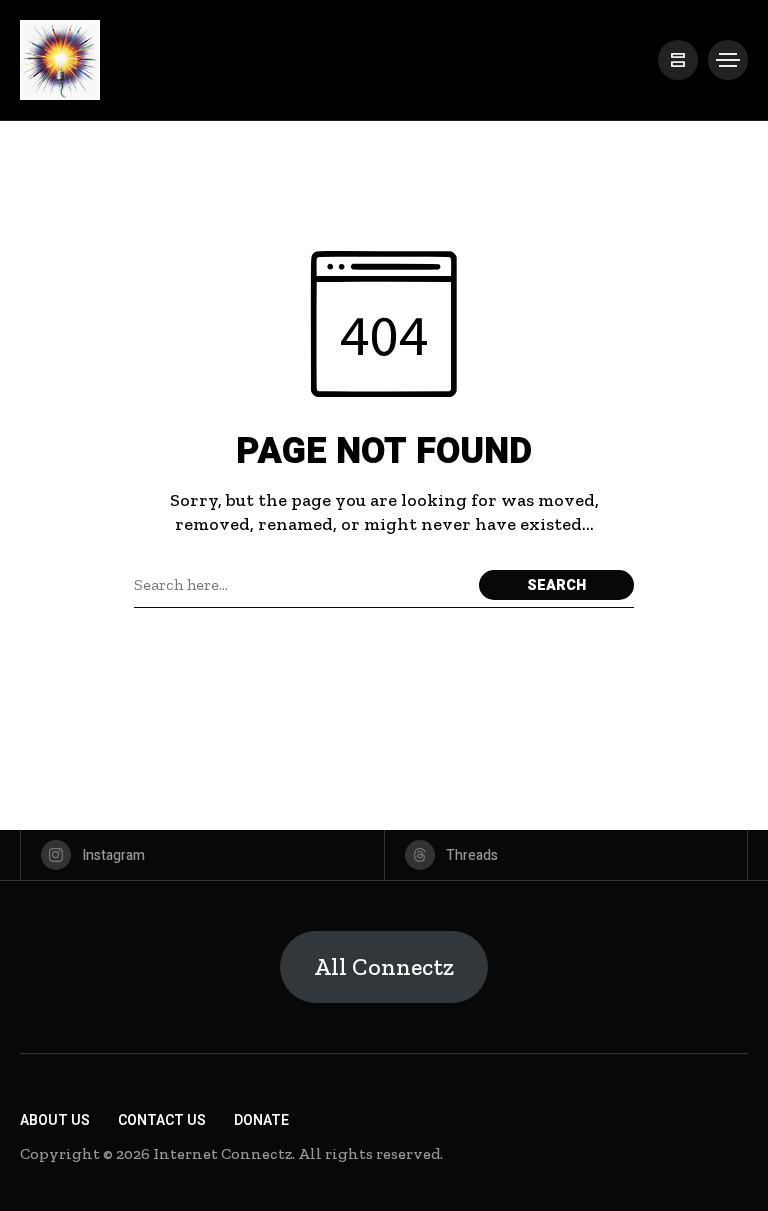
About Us (55, 1120)
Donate (261, 1120)
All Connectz (384, 966)
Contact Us (162, 1120)
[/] (678, 60)
